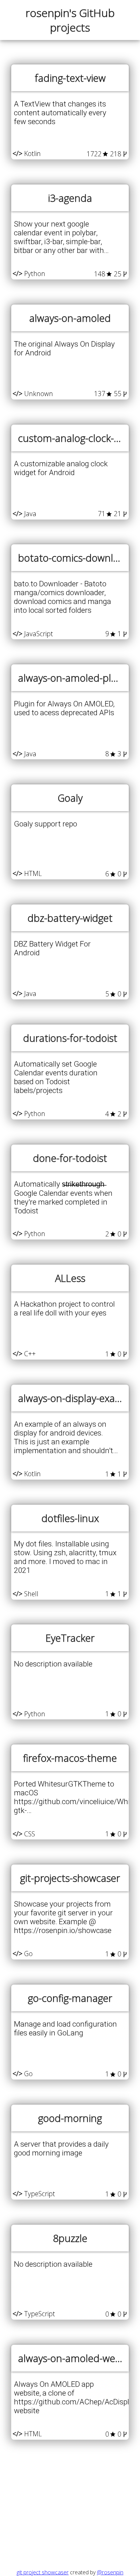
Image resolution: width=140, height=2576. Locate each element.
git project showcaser (43, 2572)
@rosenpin (110, 2572)
